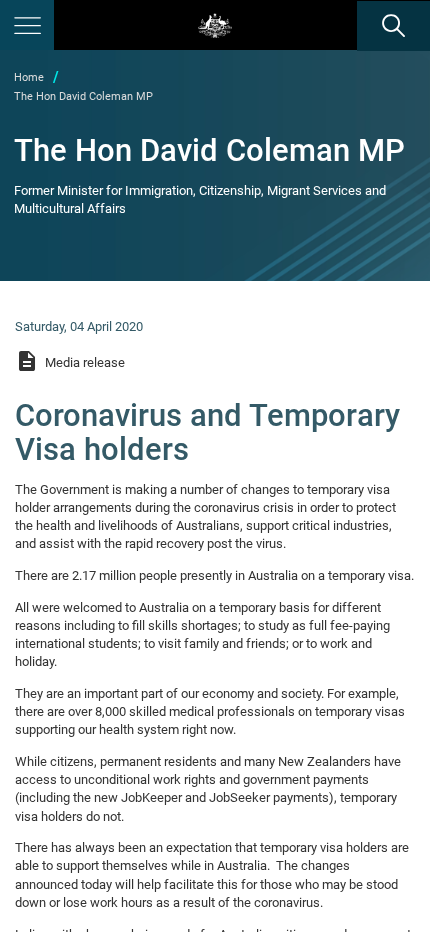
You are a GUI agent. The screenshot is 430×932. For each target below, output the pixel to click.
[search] (393, 26)
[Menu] (27, 25)
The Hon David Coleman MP (83, 96)
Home (29, 77)
